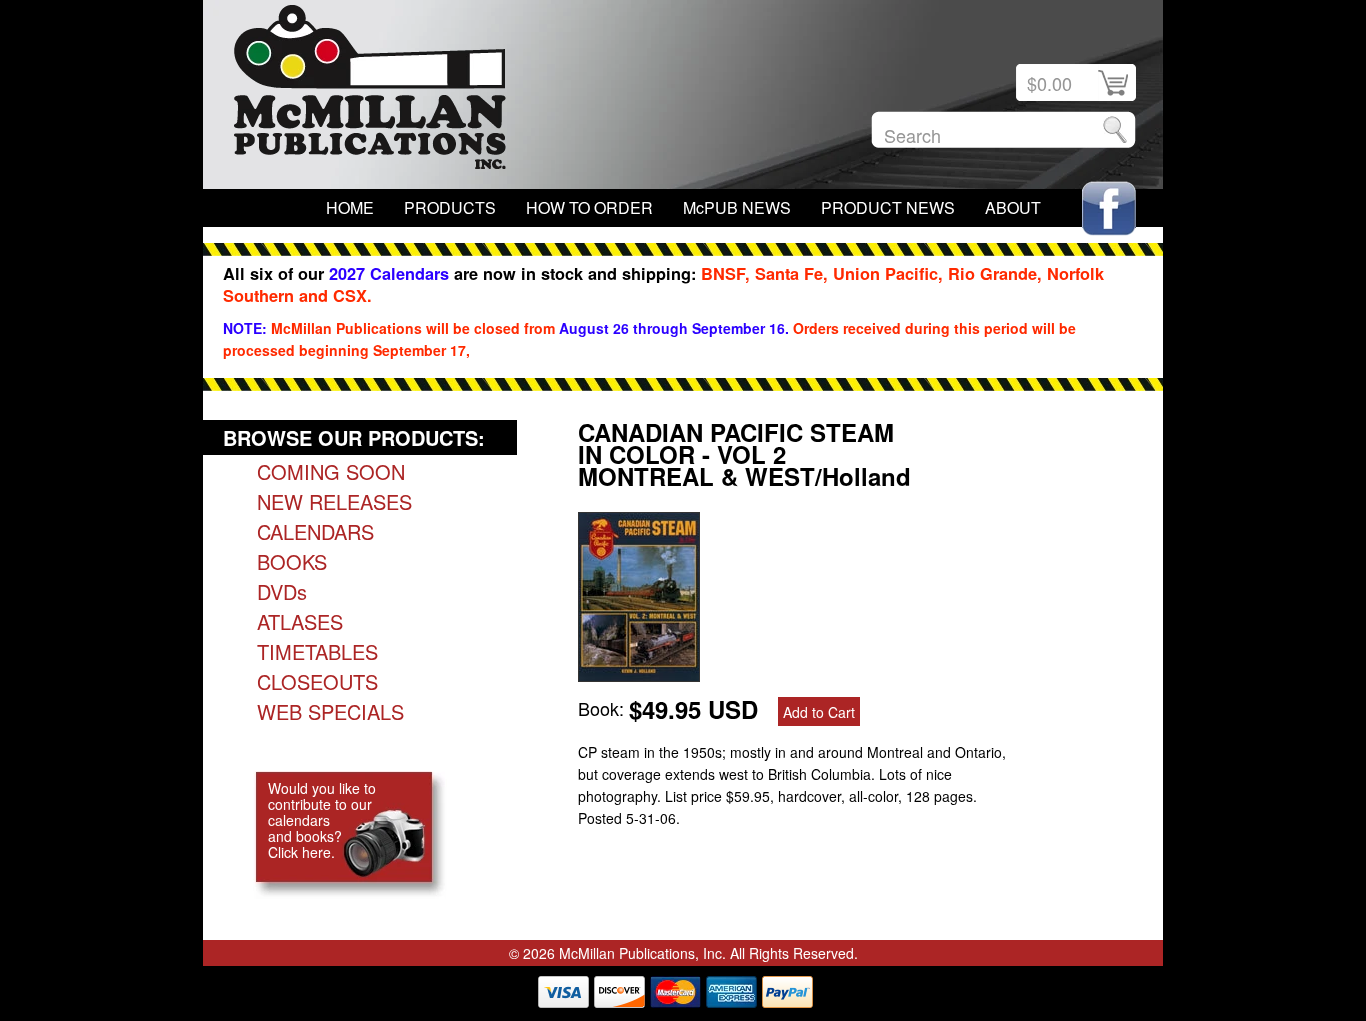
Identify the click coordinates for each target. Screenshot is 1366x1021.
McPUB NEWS (737, 207)
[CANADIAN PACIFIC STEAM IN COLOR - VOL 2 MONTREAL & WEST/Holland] (639, 674)
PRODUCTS (450, 207)
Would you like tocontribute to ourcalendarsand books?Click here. (322, 820)
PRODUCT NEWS (888, 207)
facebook (1109, 208)
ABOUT (1013, 207)
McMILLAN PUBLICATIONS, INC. (370, 92)
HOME (350, 207)
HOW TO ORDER (589, 207)
